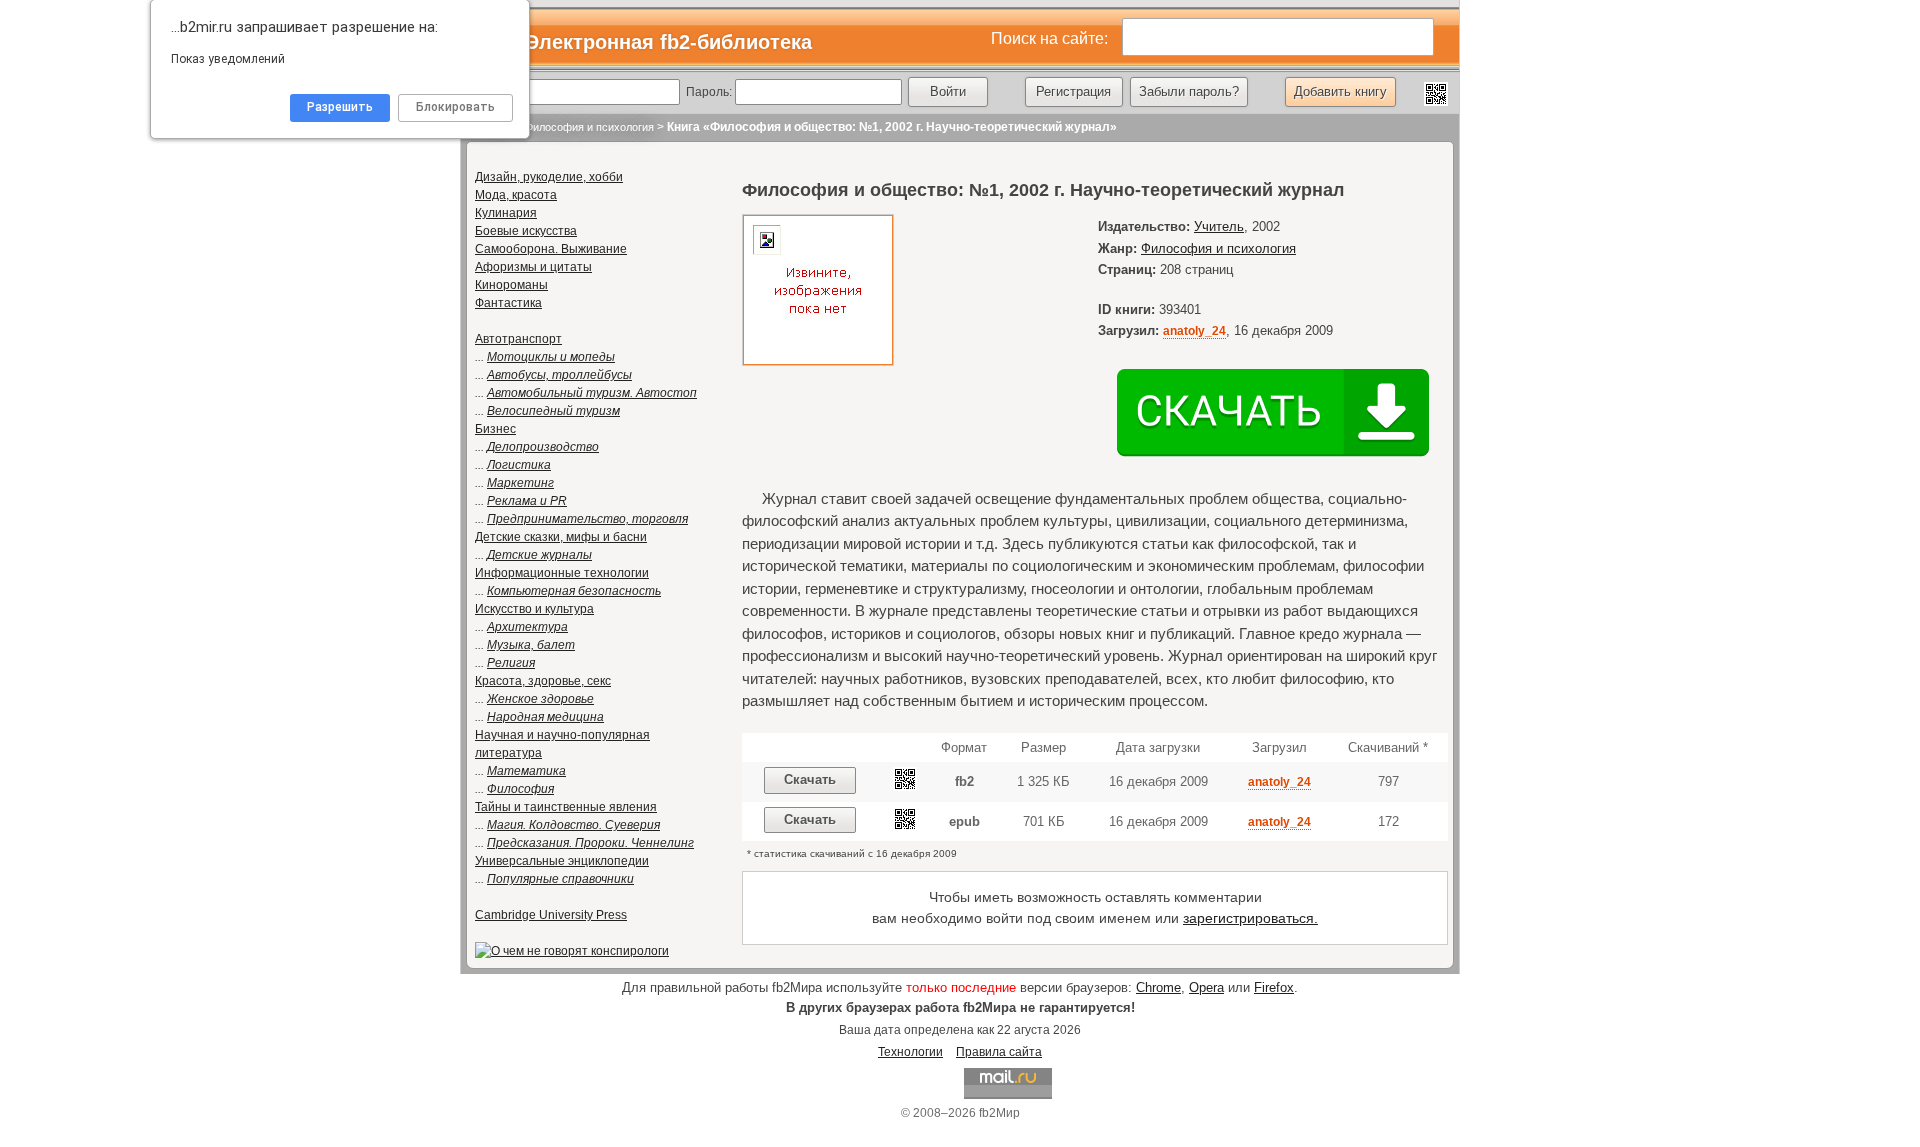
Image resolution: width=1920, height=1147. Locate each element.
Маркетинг (520, 483)
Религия (511, 663)
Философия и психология (589, 127)
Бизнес (495, 429)
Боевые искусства (526, 231)
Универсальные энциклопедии (562, 861)
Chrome (1158, 987)
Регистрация (1073, 91)
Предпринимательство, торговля (587, 519)
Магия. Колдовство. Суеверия (573, 825)
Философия (520, 789)
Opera (1206, 987)
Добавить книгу (1340, 91)
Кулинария (506, 213)
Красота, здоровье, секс (543, 681)
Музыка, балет (531, 645)
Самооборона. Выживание (551, 249)
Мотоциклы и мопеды (551, 357)
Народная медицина (545, 717)
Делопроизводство (543, 447)
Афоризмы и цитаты (533, 267)
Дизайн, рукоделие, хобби (549, 177)
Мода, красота (516, 195)
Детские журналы (539, 555)
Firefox (1274, 987)
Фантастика (508, 303)
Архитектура (527, 627)
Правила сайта (999, 1052)
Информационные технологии (562, 573)
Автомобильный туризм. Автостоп (592, 393)
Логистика (519, 465)
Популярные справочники (560, 879)
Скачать (810, 779)
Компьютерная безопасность (574, 591)
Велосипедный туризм (553, 411)
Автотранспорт (518, 339)
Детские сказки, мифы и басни (561, 537)
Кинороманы (511, 285)
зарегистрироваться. (1250, 918)
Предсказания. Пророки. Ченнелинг (590, 843)
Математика (526, 771)
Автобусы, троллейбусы (559, 375)
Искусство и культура (534, 609)
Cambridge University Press (551, 915)
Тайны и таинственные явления (566, 807)
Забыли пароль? (1189, 91)
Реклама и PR (527, 501)
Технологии (910, 1052)
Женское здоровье (540, 699)
